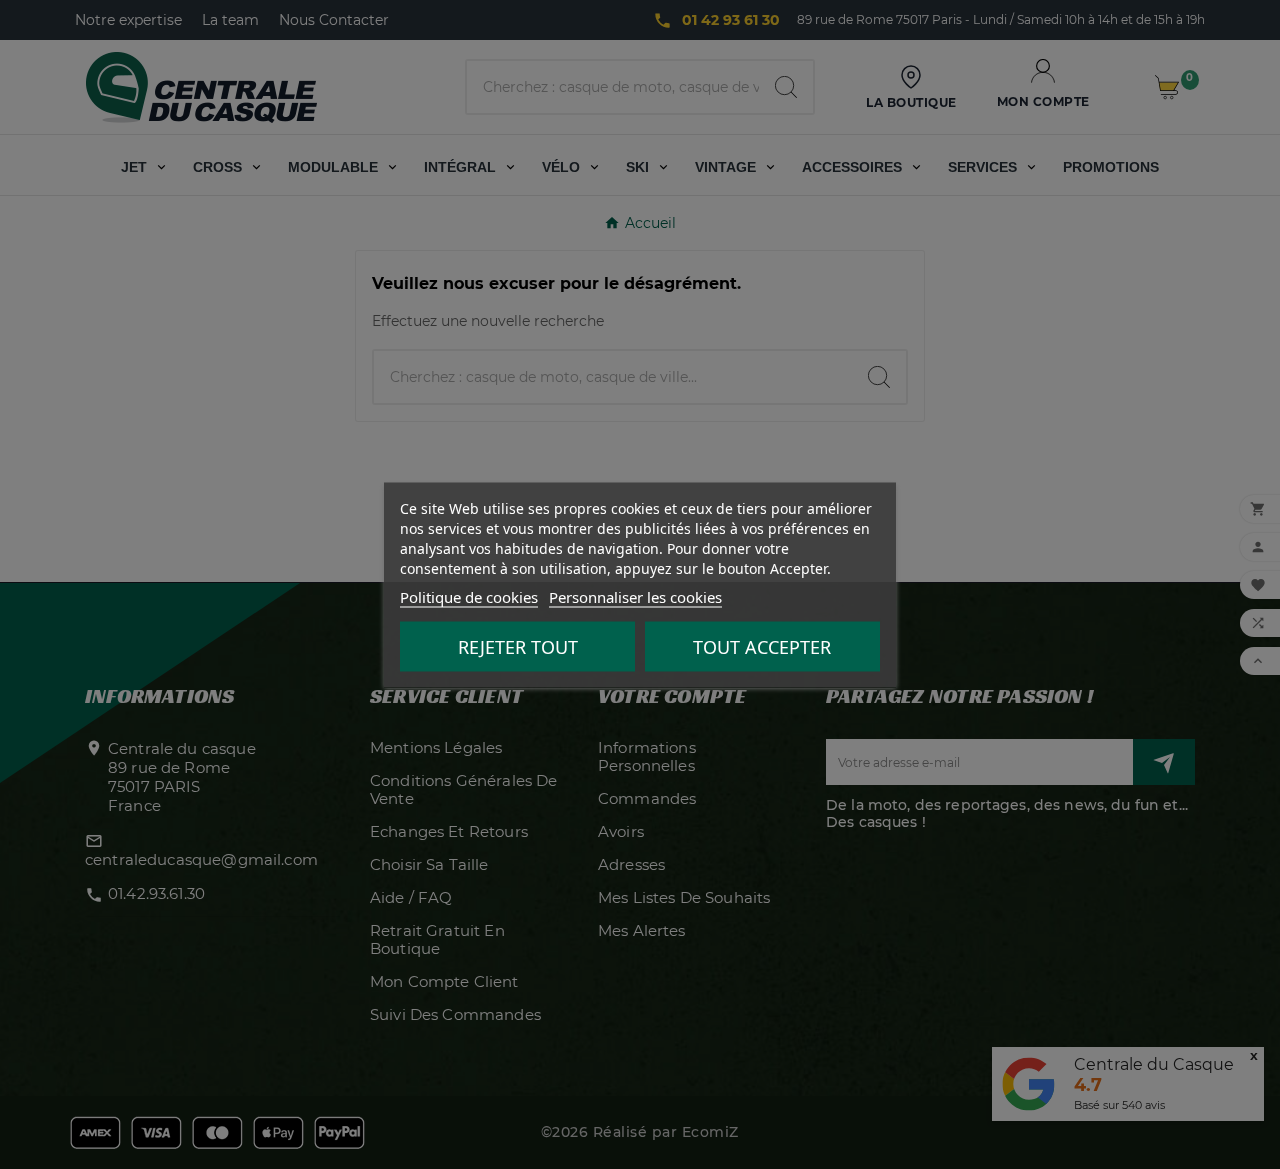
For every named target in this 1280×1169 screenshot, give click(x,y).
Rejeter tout (518, 646)
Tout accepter (762, 646)
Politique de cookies (469, 596)
